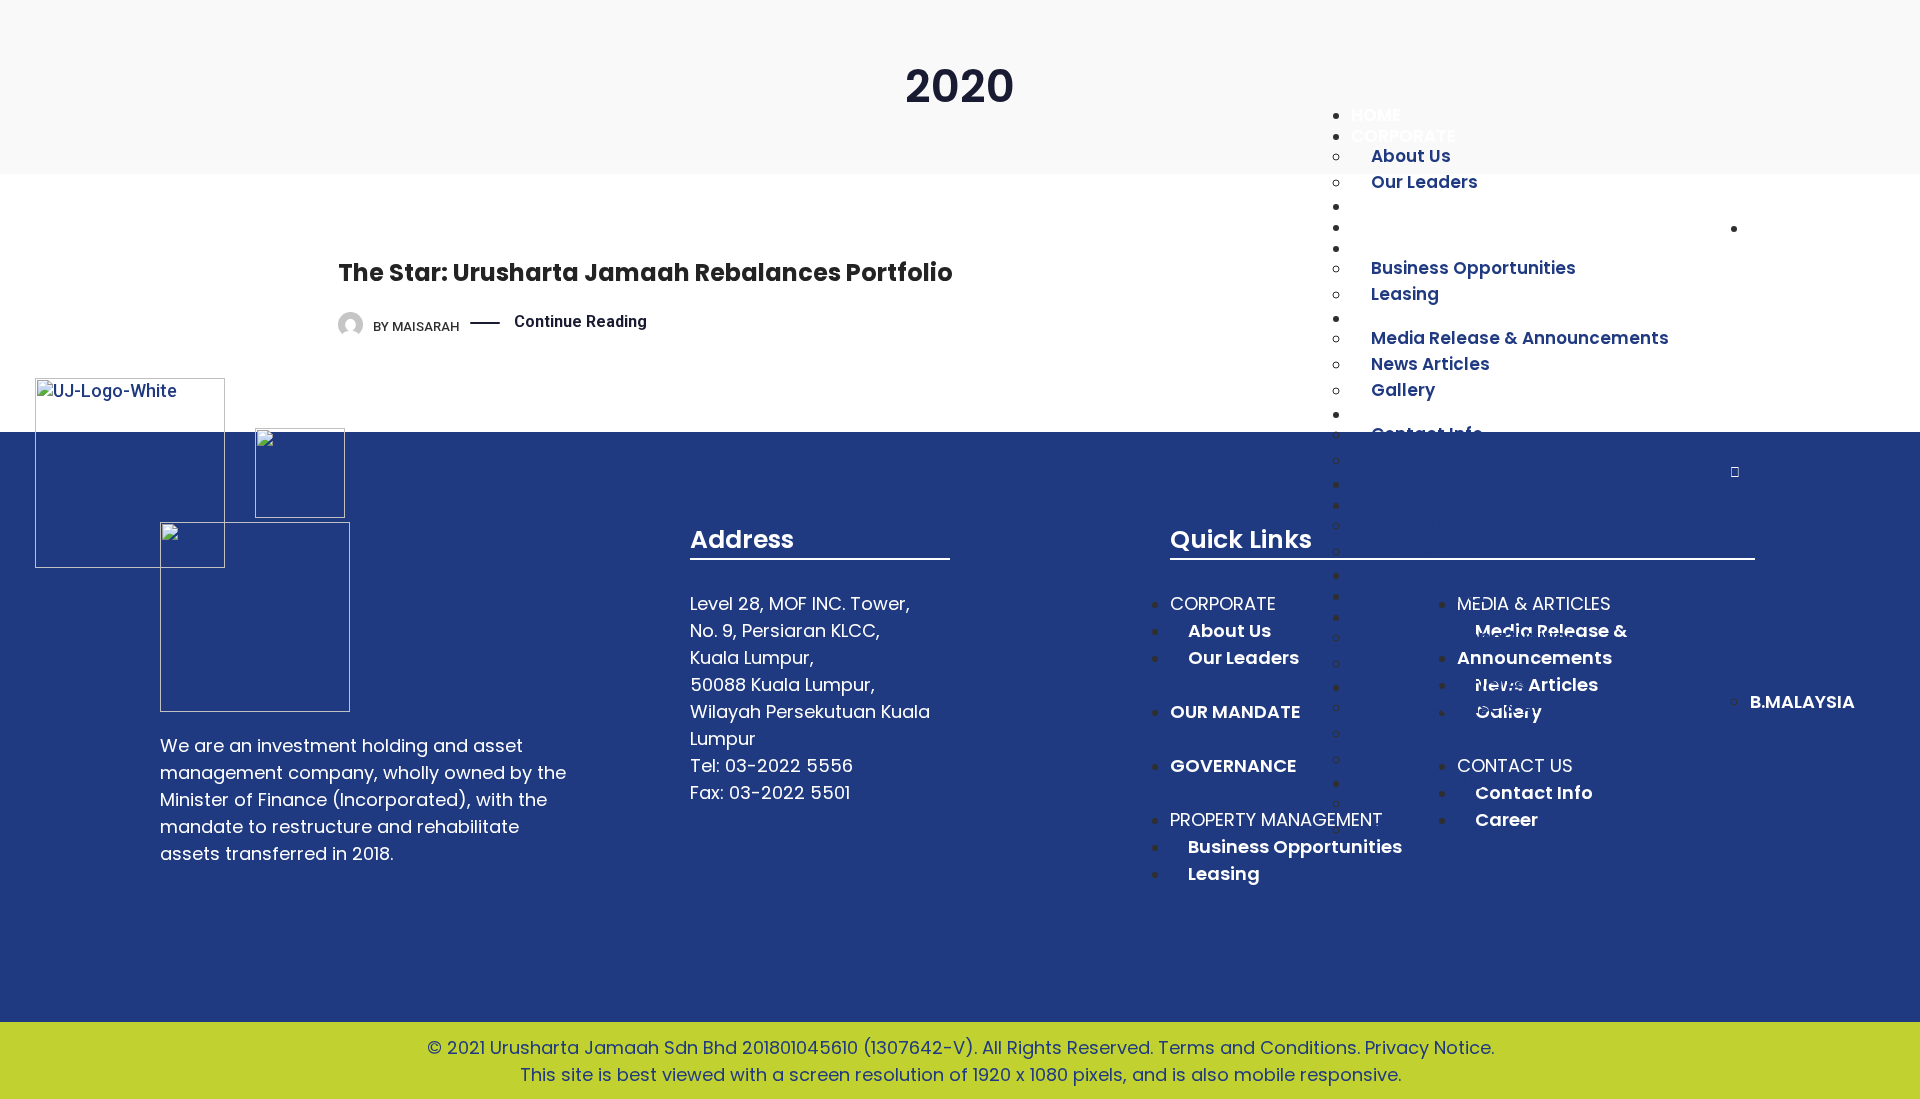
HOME (1376, 115)
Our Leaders (1424, 182)
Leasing (1405, 294)
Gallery (1403, 390)
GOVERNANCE (1410, 227)
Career (1401, 829)
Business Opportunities (1473, 268)
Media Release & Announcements (1520, 338)
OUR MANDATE (1413, 206)
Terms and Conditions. (1259, 1047)
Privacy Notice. (1429, 1047)
